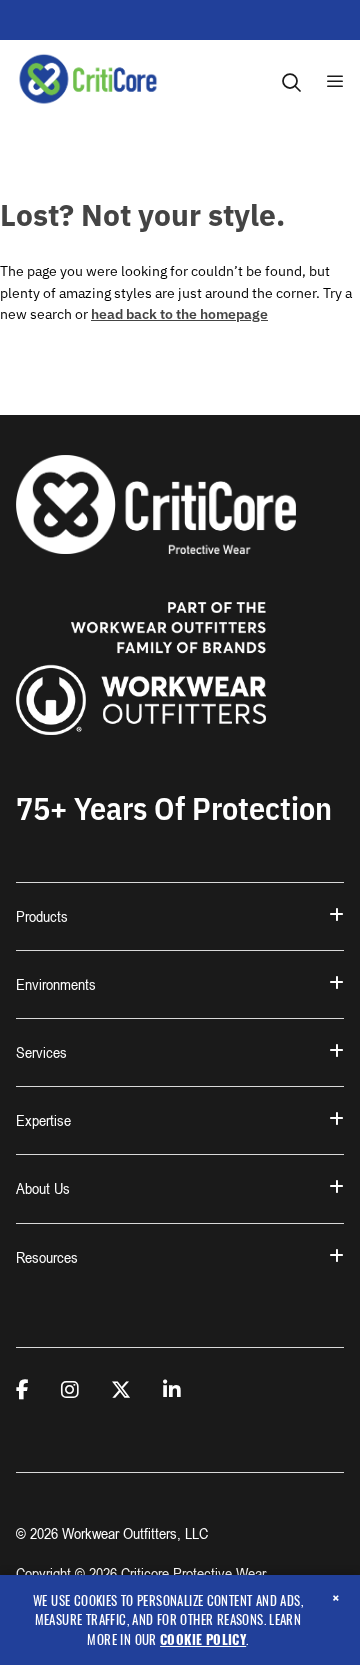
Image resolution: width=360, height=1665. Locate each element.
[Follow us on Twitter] (121, 1390)
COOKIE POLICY (203, 1639)
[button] (180, 916)
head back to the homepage (179, 313)
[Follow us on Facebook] (22, 1390)
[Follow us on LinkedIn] (172, 1390)
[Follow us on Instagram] (70, 1390)
